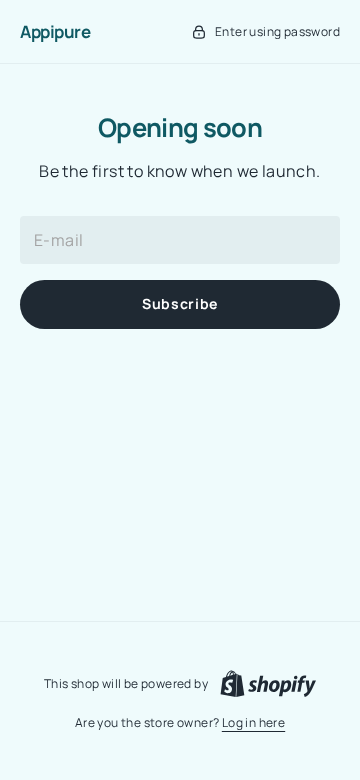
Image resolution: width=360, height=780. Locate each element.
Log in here (253, 722)
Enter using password (277, 31)
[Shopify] (268, 684)
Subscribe (180, 303)
